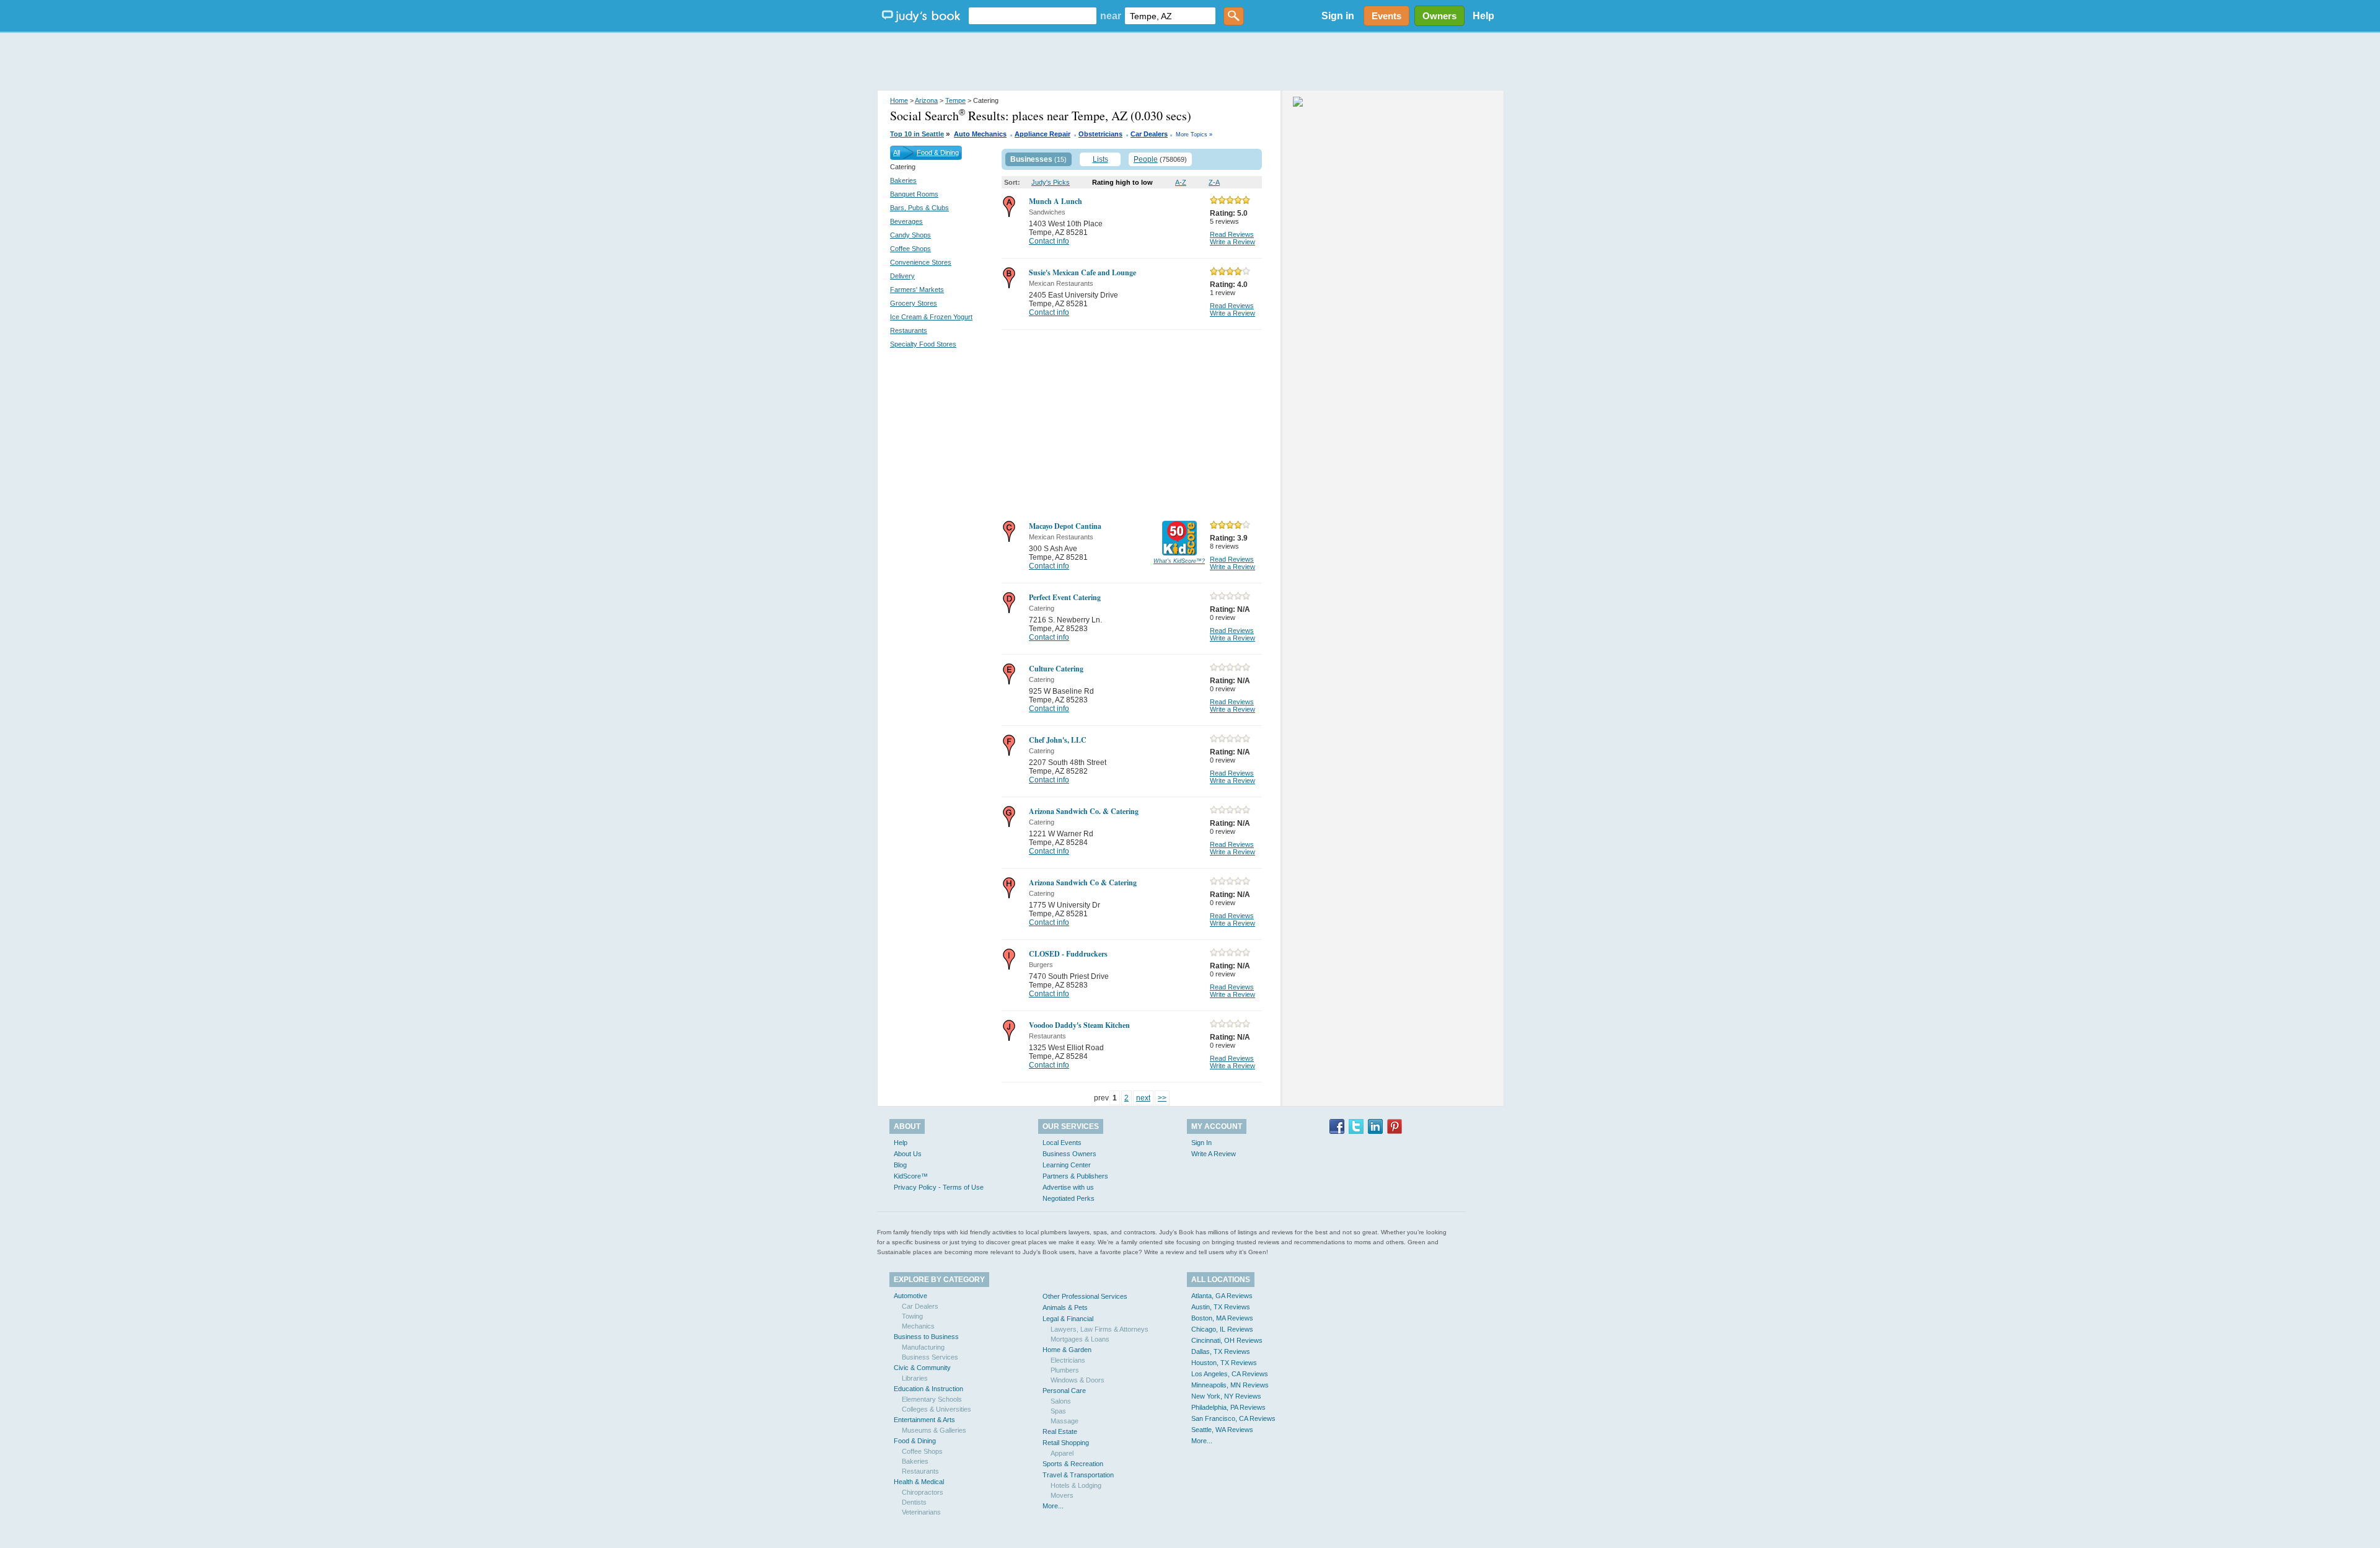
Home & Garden (1067, 1350)
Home (899, 100)
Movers (1062, 1495)
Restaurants (909, 330)
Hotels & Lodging (1076, 1485)
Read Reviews (1232, 234)
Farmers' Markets (917, 290)
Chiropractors (923, 1492)
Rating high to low (1122, 182)
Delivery (902, 276)
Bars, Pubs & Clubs (919, 208)
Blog (900, 1165)
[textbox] (1033, 16)
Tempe (955, 100)
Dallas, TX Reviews (1221, 1351)
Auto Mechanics (980, 134)
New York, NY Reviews (1226, 1396)
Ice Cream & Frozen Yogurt (931, 317)
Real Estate (1060, 1431)
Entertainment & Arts (924, 1420)
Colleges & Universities (937, 1409)
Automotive (910, 1296)
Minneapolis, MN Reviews (1230, 1385)
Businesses (1031, 159)
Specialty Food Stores (923, 344)
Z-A (1214, 182)
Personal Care (1064, 1391)
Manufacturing (923, 1347)
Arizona (926, 100)
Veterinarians (921, 1512)
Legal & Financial (1068, 1319)
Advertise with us (1068, 1187)
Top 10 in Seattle (917, 134)
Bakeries (903, 180)
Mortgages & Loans (1080, 1339)
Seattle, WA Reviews (1222, 1430)
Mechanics (918, 1326)
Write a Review (1232, 242)
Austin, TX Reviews (1221, 1307)
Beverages (906, 221)
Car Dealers (1149, 134)
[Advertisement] (1190, 62)
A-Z (1181, 182)
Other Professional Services (1085, 1296)
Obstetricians (1100, 134)
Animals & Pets (1065, 1307)
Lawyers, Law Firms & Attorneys (1100, 1329)
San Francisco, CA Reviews (1233, 1418)
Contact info (1049, 241)
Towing (912, 1316)
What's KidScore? (1179, 561)
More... (1053, 1506)
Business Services (930, 1357)
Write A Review (1214, 1154)
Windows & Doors (1078, 1380)
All (897, 153)
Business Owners (1069, 1154)
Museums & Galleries (934, 1430)
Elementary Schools (932, 1399)
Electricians (1068, 1360)
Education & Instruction (928, 1389)
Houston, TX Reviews (1224, 1363)
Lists (1100, 159)
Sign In (1201, 1143)
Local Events (1062, 1143)
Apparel (1062, 1453)
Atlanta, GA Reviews (1222, 1296)
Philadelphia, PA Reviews (1228, 1407)
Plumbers (1065, 1370)
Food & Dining (938, 153)
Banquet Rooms (914, 194)
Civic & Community (922, 1368)
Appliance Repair (1042, 134)
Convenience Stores (921, 262)
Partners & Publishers (1075, 1176)
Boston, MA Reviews (1222, 1318)
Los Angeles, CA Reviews (1230, 1374)
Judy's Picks (1051, 182)
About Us (908, 1154)
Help (1483, 16)
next (1143, 1098)
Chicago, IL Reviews (1222, 1329)
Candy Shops (910, 235)
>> (1162, 1098)
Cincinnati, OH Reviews (1227, 1340)
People (1146, 159)
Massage (1064, 1421)
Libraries (915, 1378)
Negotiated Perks (1069, 1198)
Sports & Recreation (1073, 1464)
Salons (1061, 1401)
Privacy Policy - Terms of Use (939, 1187)
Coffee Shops (910, 249)
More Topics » (1194, 135)
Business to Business (926, 1337)
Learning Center (1067, 1165)
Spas (1058, 1411)
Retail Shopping (1066, 1443)
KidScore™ (911, 1176)
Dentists (914, 1502)
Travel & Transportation (1078, 1475)
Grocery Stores (914, 303)
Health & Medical (919, 1482)
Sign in (1338, 16)
